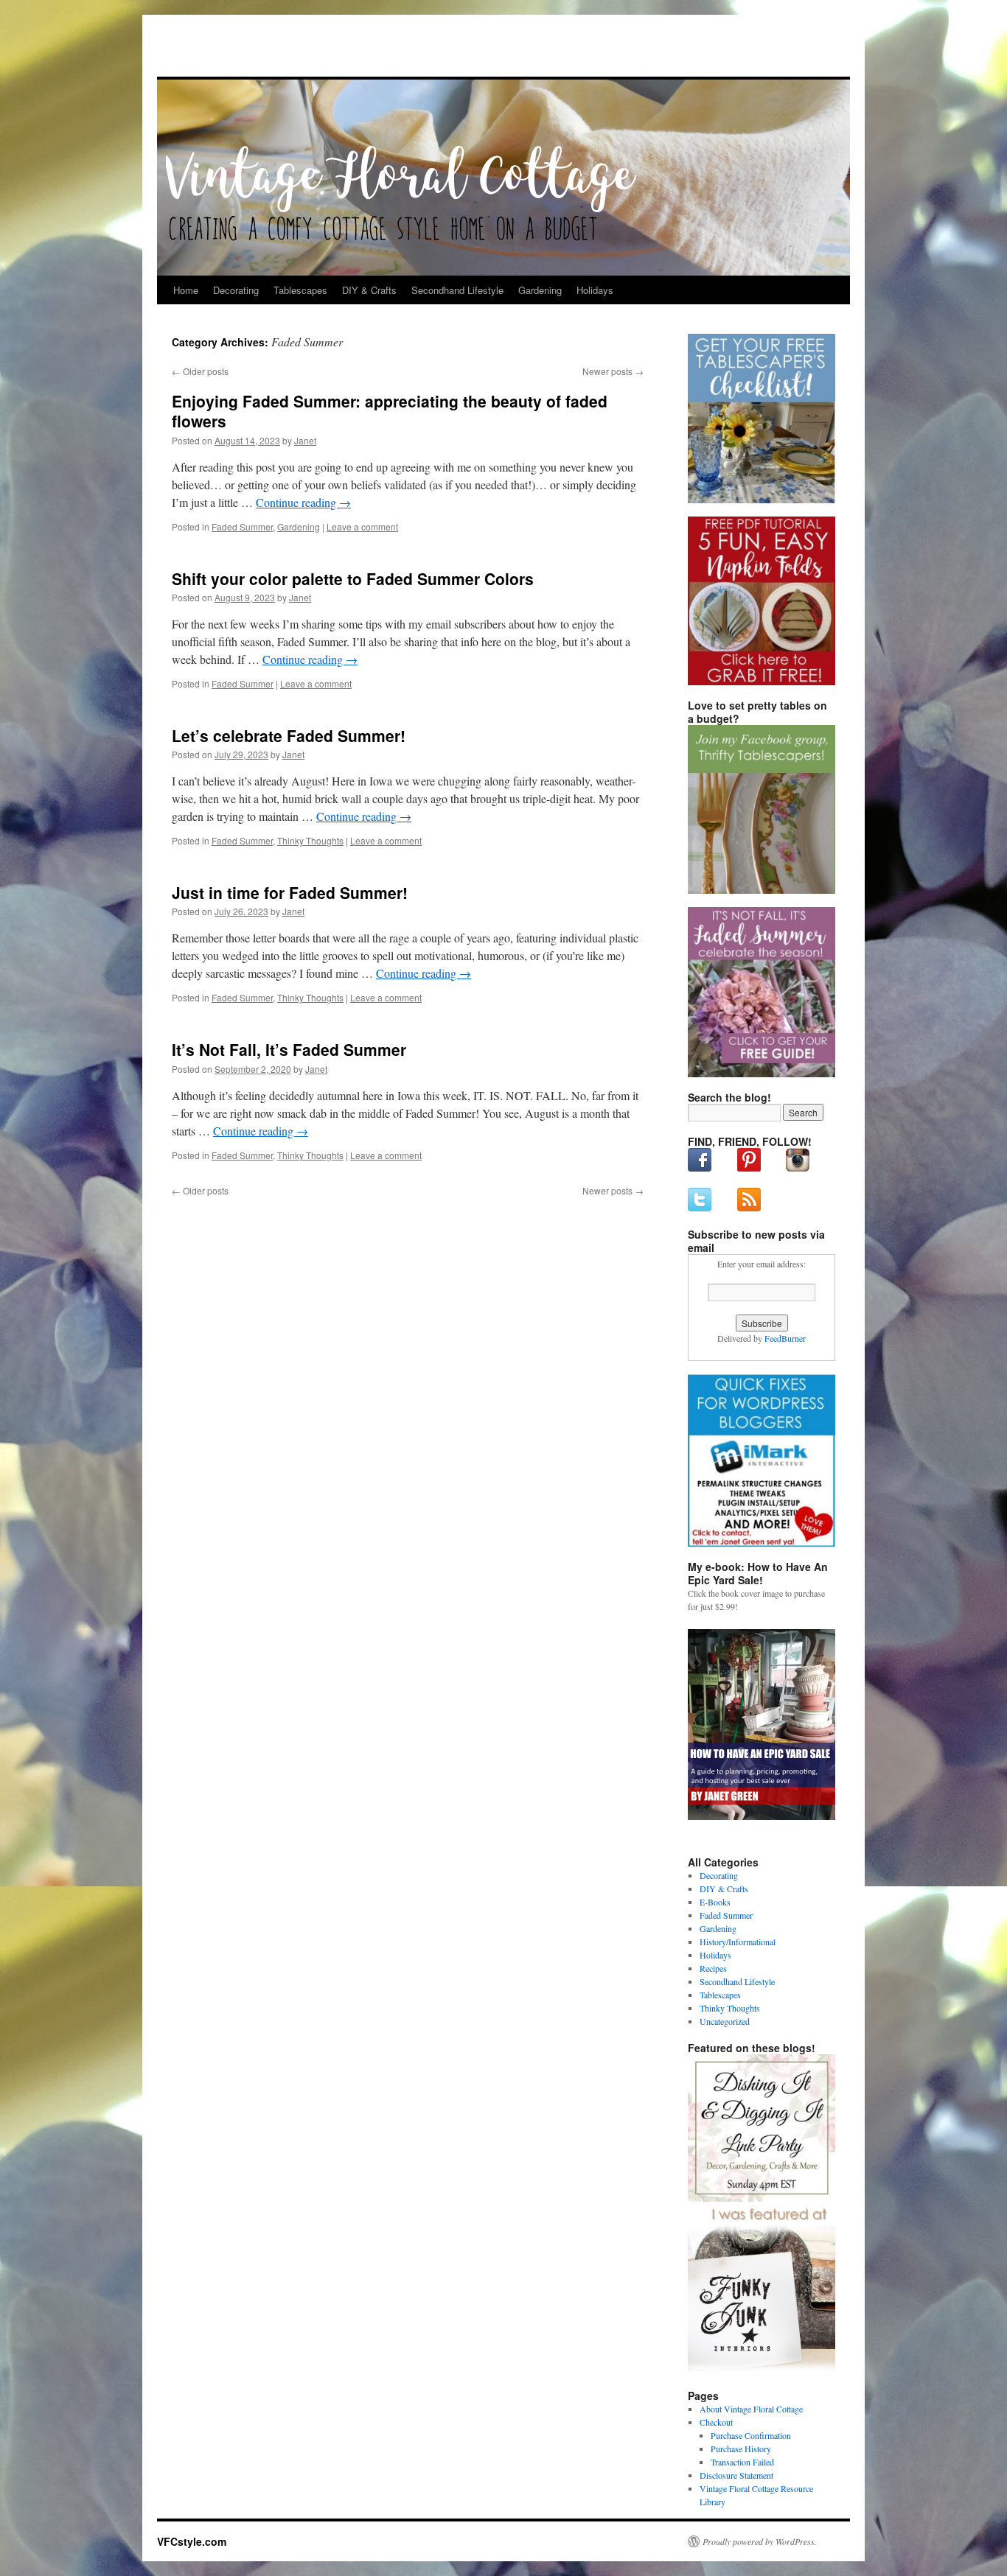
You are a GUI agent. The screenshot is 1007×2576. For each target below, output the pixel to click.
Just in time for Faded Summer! (290, 892)
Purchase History (741, 2449)
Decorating (236, 290)
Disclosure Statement (736, 2475)
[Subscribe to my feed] (749, 1208)
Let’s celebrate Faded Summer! (289, 735)
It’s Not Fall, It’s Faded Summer (289, 1049)
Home (186, 290)
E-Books (715, 1902)
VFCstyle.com (230, 50)
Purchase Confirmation (751, 2435)
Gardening (540, 290)
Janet (305, 440)
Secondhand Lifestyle (457, 290)
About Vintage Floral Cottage (751, 2409)
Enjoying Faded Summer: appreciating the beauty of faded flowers (390, 411)
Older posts (200, 371)
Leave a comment (362, 526)
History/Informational (738, 1942)
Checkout (716, 2422)
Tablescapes (300, 290)
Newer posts (613, 371)
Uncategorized (725, 2021)
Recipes (713, 1968)
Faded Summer (242, 526)
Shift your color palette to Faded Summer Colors (353, 578)
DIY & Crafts (369, 290)
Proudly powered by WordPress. (760, 2541)
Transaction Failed (742, 2462)
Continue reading (303, 502)
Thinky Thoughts (310, 840)
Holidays (595, 290)
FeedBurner (785, 1338)
